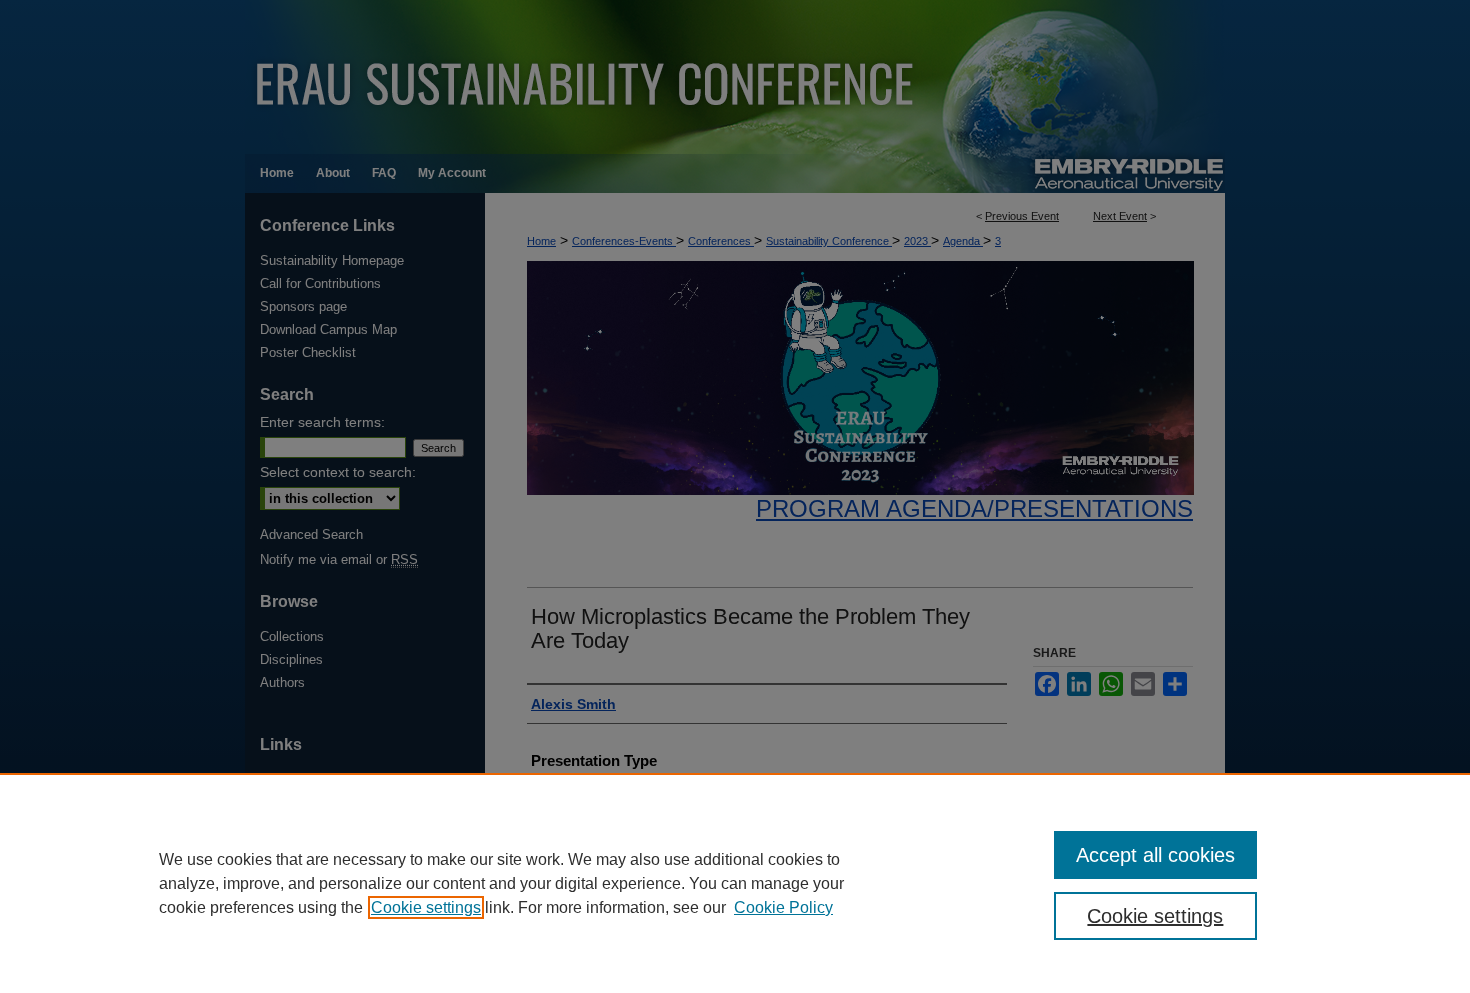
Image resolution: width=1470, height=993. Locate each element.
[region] (735, 883)
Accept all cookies (1155, 855)
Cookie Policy (783, 907)
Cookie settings (426, 907)
